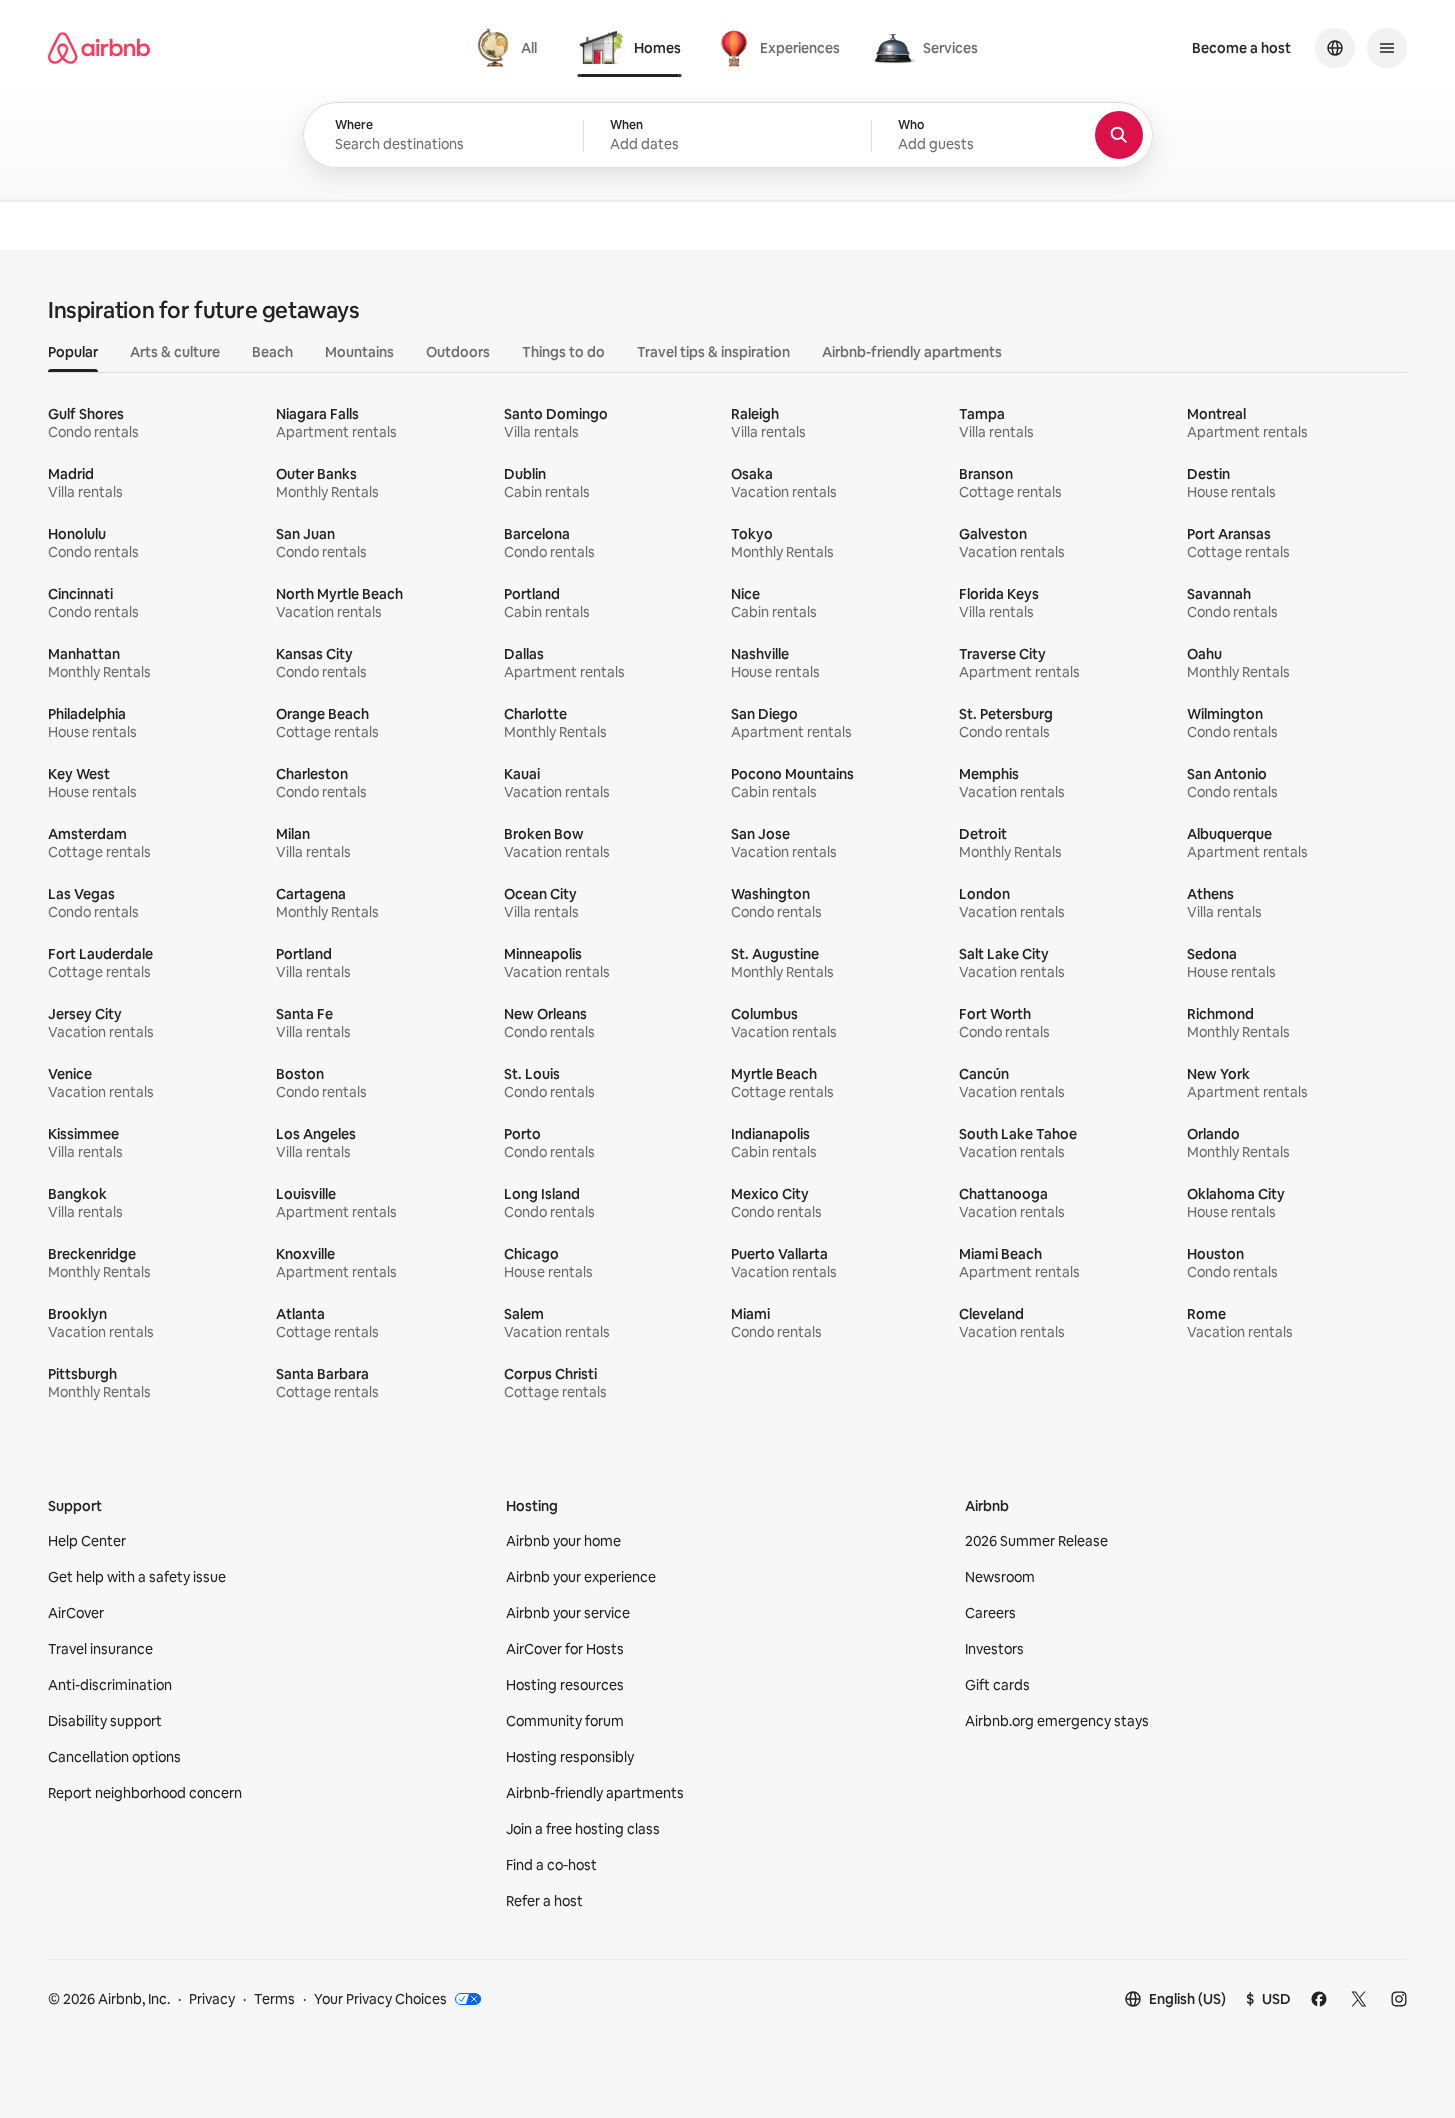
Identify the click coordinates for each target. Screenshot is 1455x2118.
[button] (727, 136)
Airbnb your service (568, 1613)
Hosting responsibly (570, 1757)
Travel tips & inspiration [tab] (713, 352)
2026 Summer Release (1036, 1541)
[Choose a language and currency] (1335, 48)
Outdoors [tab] (458, 352)
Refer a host (544, 1901)
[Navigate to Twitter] (1359, 1999)
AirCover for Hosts (565, 1649)
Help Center (87, 1541)
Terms (274, 1999)
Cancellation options (114, 1757)
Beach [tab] (272, 352)
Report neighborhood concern (145, 1793)
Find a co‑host (551, 1865)
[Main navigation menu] (1387, 48)
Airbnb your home (563, 1541)
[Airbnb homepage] (99, 48)
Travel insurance (100, 1649)
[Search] (1119, 135)
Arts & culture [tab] (175, 352)
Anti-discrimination (110, 1685)
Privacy (212, 1999)
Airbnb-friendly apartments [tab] (912, 352)
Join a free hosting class (583, 1829)
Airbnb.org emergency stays (1057, 1721)
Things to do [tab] (563, 352)
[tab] (509, 48)
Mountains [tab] (359, 352)
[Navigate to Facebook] (1319, 1999)
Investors (994, 1649)
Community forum (565, 1721)
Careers (990, 1613)
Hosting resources (565, 1685)
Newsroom (1000, 1577)
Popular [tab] (73, 352)
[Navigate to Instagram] (1399, 1999)
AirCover (76, 1613)
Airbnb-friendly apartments (595, 1793)
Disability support (105, 1721)
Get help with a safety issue (137, 1577)
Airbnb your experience (581, 1577)
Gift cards (997, 1685)
